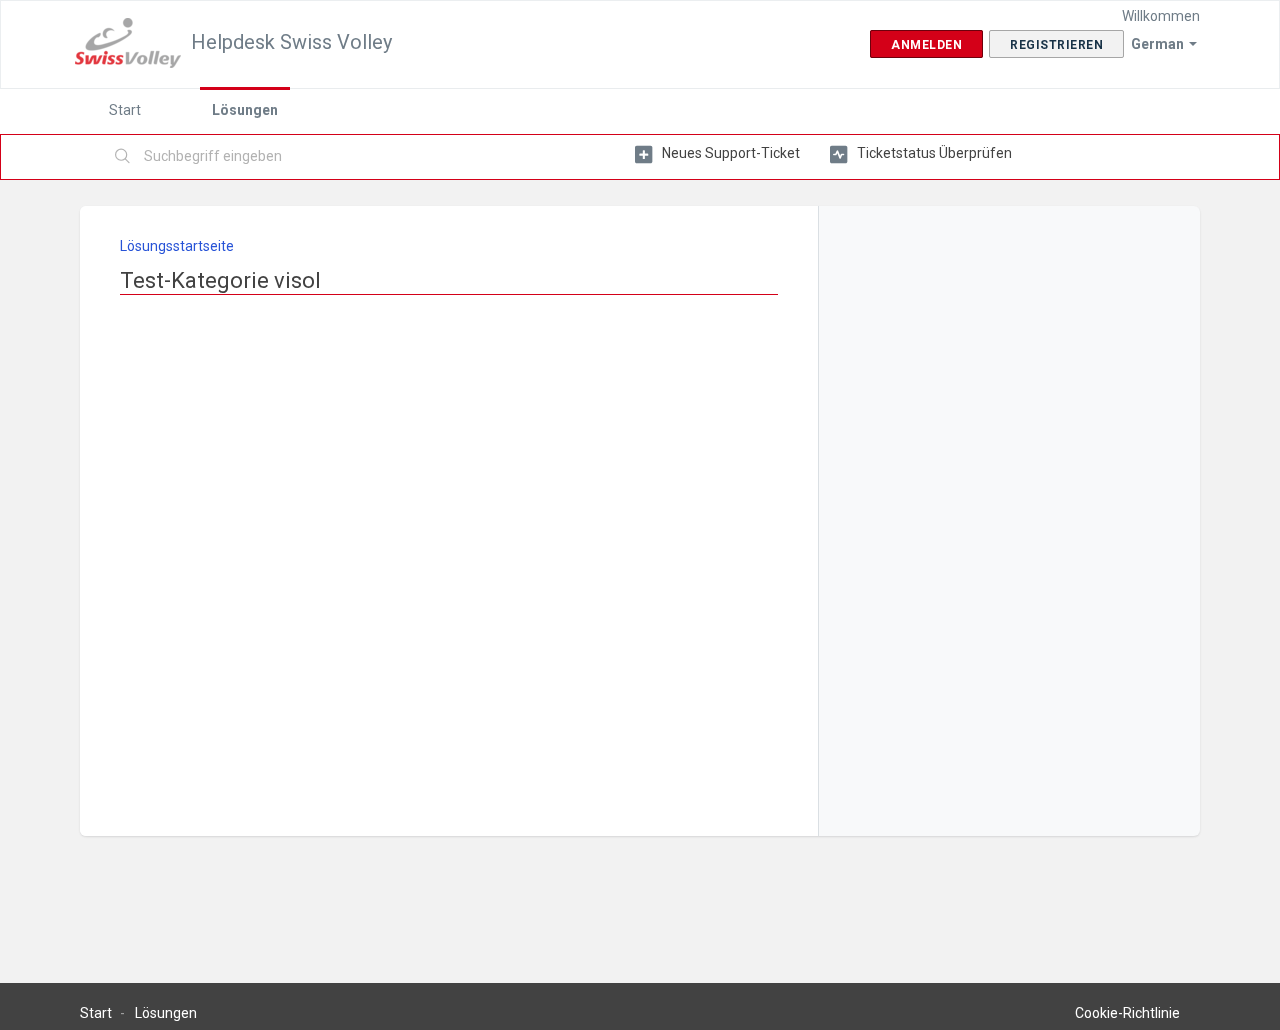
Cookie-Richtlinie (1127, 1013)
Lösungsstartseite (177, 246)
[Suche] (123, 157)
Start (125, 110)
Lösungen (245, 110)
